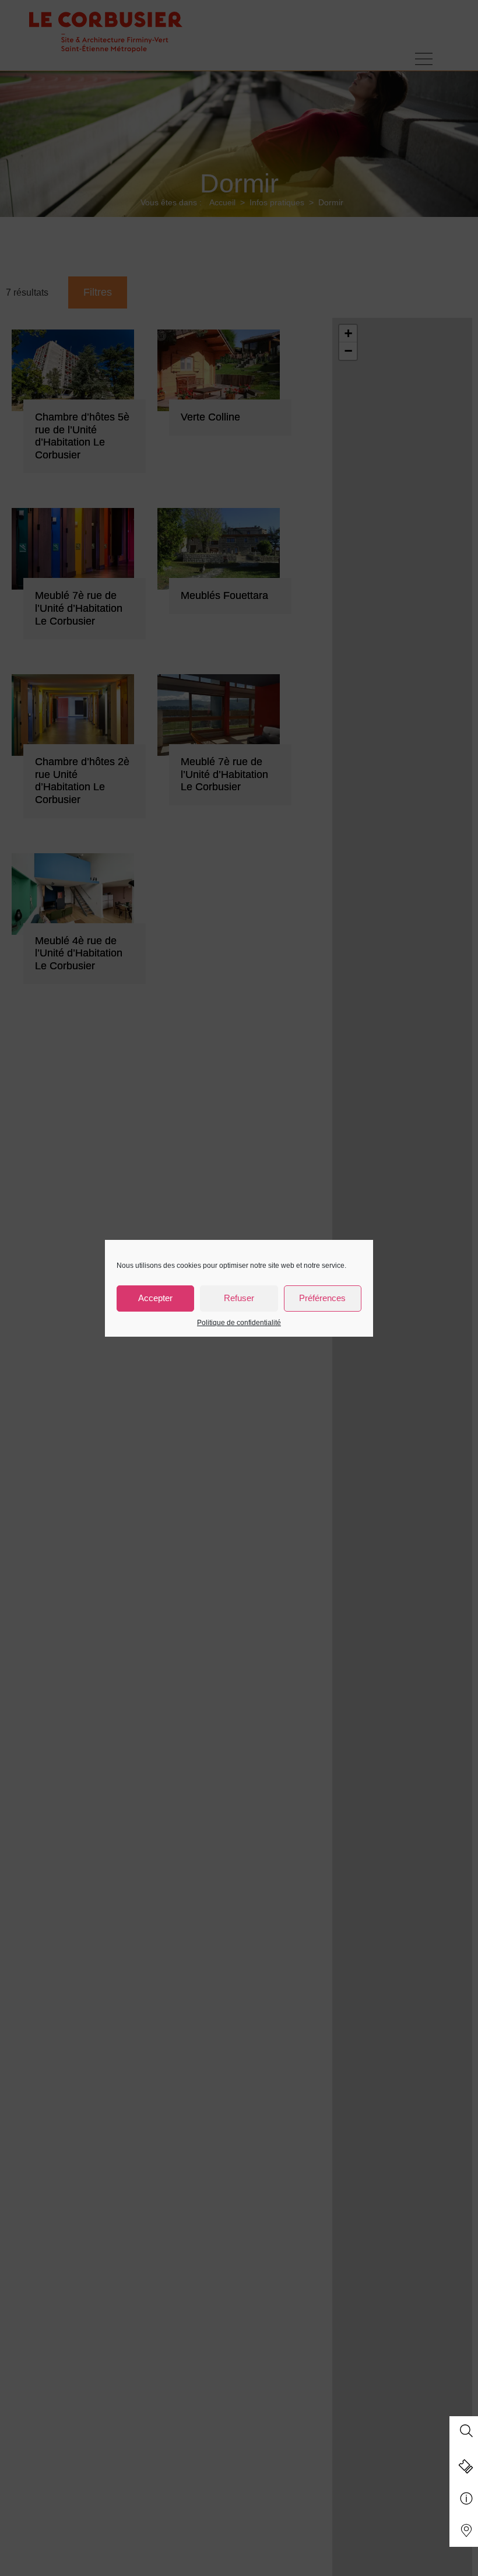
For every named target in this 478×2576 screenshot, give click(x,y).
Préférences (322, 1298)
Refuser (239, 1298)
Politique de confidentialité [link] (239, 1323)
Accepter (155, 1298)
